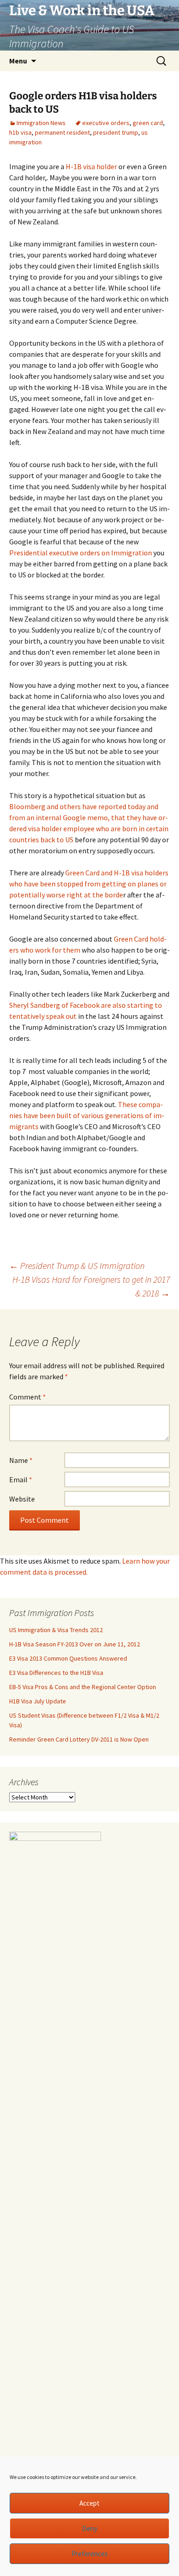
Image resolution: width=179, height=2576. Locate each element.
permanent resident (62, 132)
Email (21, 1479)
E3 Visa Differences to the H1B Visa (56, 1673)
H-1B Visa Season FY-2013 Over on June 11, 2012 (75, 1644)
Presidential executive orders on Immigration (81, 553)
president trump (116, 132)
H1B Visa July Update (38, 1701)
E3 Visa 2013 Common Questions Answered (68, 1658)
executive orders (106, 123)
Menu (18, 61)
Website (22, 1499)
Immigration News (41, 123)
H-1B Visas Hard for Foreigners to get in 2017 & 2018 (91, 1286)
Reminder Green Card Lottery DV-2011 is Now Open (79, 1739)
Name (21, 1460)
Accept (89, 2503)
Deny (90, 2528)
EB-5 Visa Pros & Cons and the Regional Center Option (83, 1687)
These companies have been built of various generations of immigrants (87, 1115)
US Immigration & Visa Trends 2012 (56, 1630)
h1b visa (20, 132)
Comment (28, 1397)
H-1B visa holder (91, 166)
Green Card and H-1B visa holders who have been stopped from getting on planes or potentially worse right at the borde (89, 884)
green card (148, 123)
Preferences (90, 2554)
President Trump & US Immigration (77, 1265)
